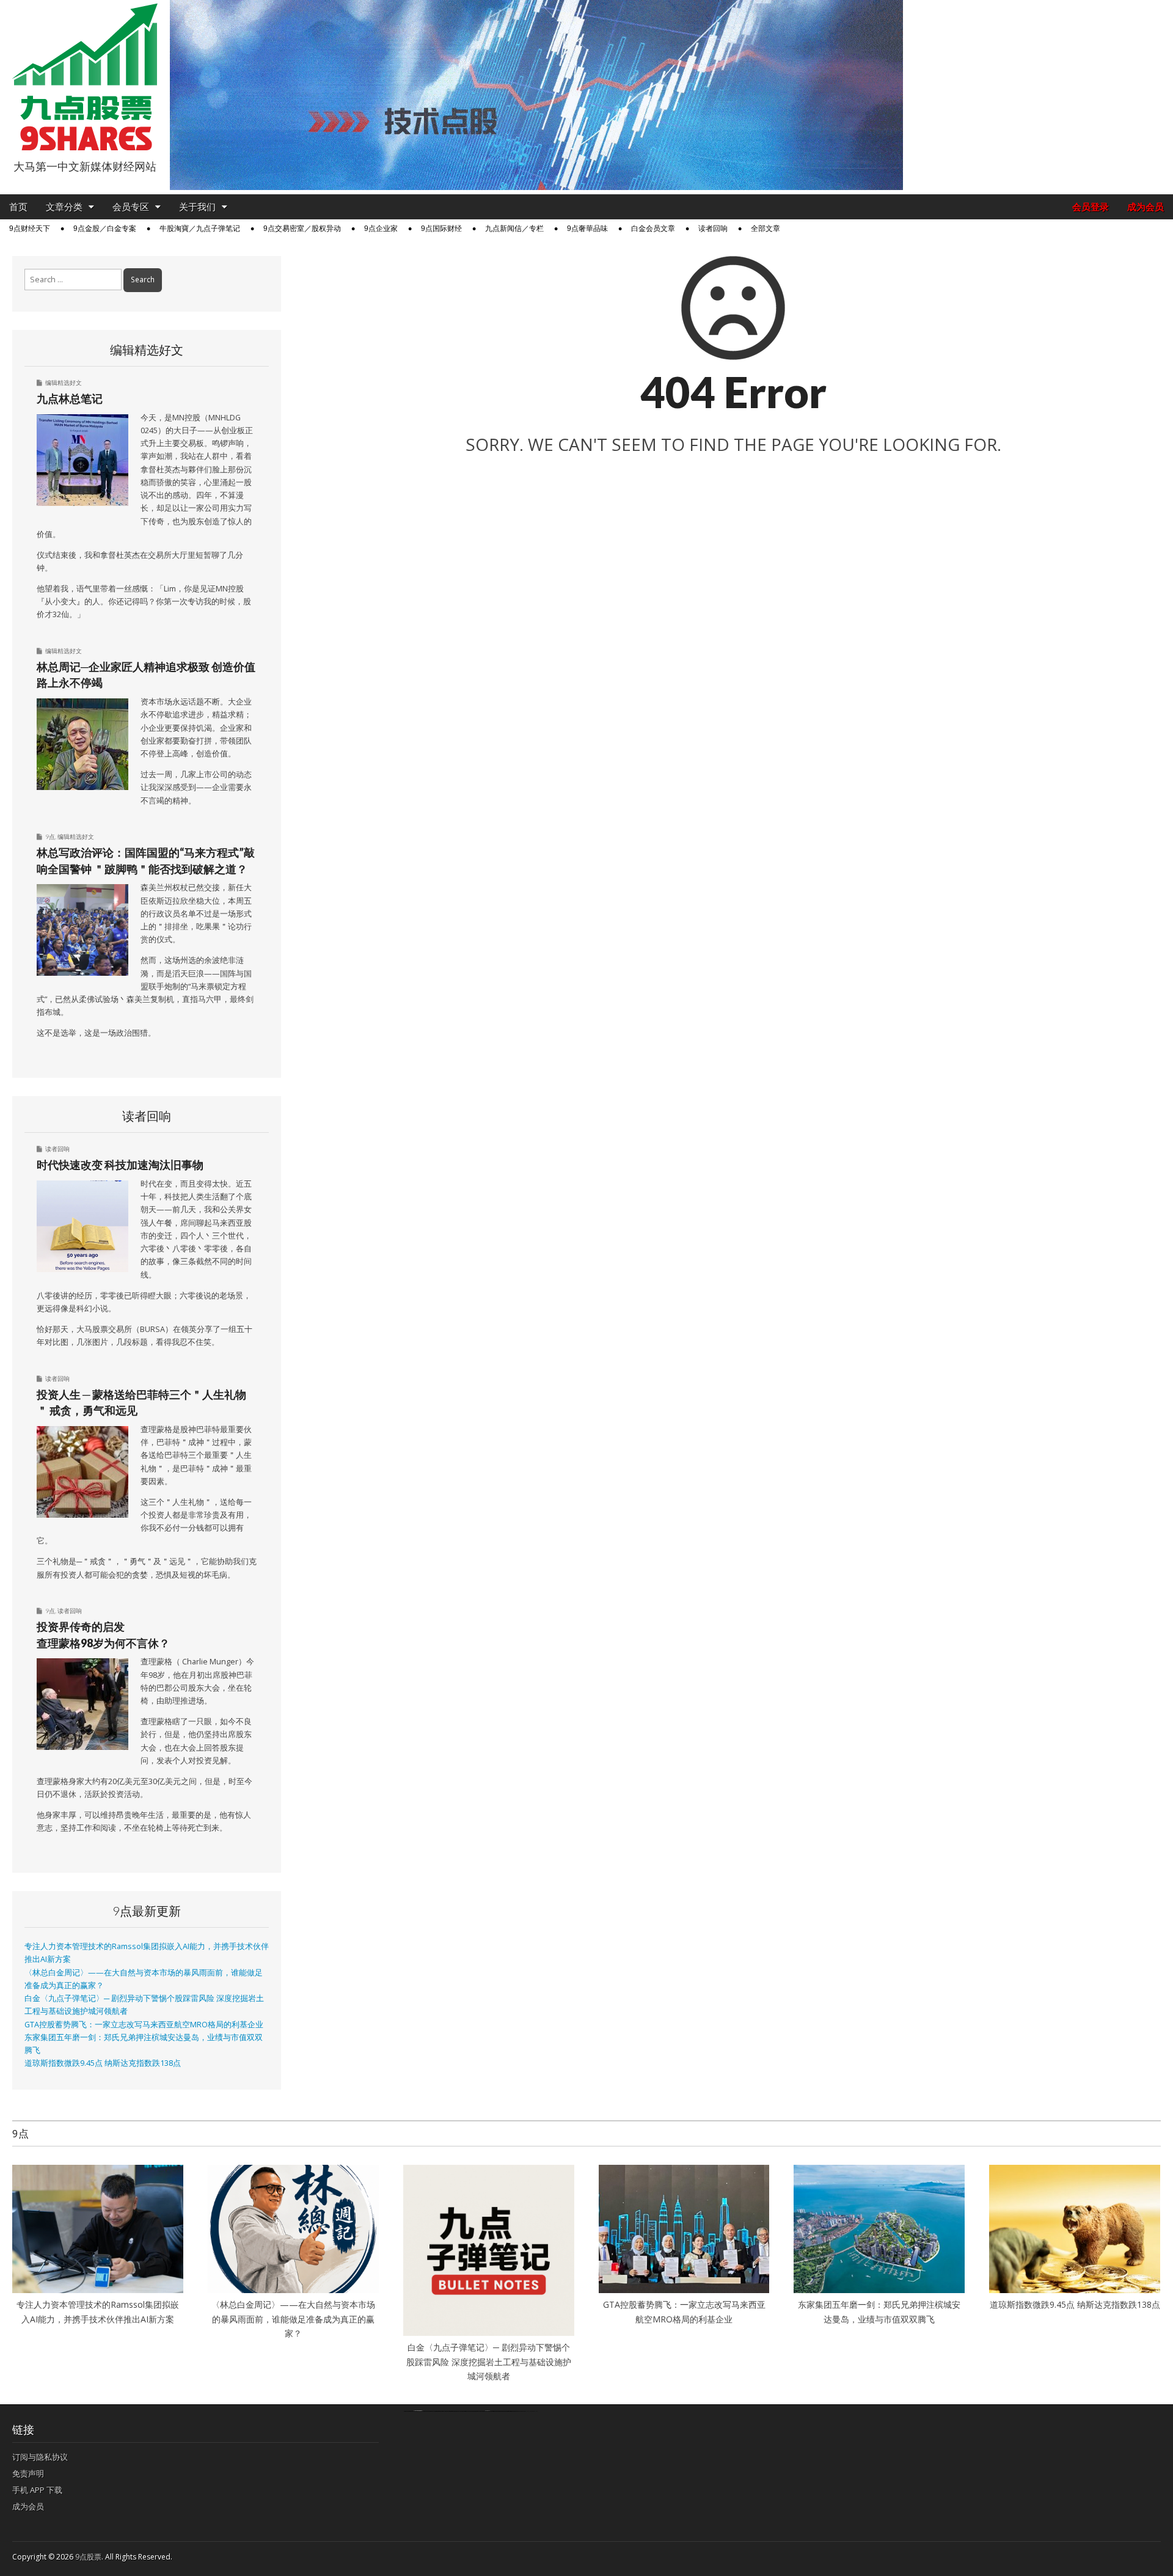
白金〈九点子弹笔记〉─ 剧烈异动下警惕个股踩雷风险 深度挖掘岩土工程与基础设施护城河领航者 (489, 2362)
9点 (50, 836)
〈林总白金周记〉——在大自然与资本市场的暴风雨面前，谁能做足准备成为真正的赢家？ (293, 2319)
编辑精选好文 (64, 382)
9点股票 (88, 2557)
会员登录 (1091, 207)
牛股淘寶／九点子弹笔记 (200, 229)
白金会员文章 (653, 229)
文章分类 (64, 207)
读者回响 (713, 229)
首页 (18, 207)
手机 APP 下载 (37, 2490)
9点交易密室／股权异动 (302, 229)
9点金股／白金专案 (105, 229)
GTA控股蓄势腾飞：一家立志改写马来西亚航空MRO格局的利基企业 (144, 2025)
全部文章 (766, 229)
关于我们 (197, 207)
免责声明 (28, 2473)
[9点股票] (85, 77)
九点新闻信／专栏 (514, 229)
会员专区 (131, 207)
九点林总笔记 (70, 398)
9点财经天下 (30, 229)
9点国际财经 (441, 229)
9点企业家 (381, 229)
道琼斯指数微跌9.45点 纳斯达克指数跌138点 (103, 2063)
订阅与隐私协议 (40, 2457)
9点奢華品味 (587, 229)
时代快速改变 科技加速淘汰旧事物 (120, 1165)
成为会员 (1146, 207)
